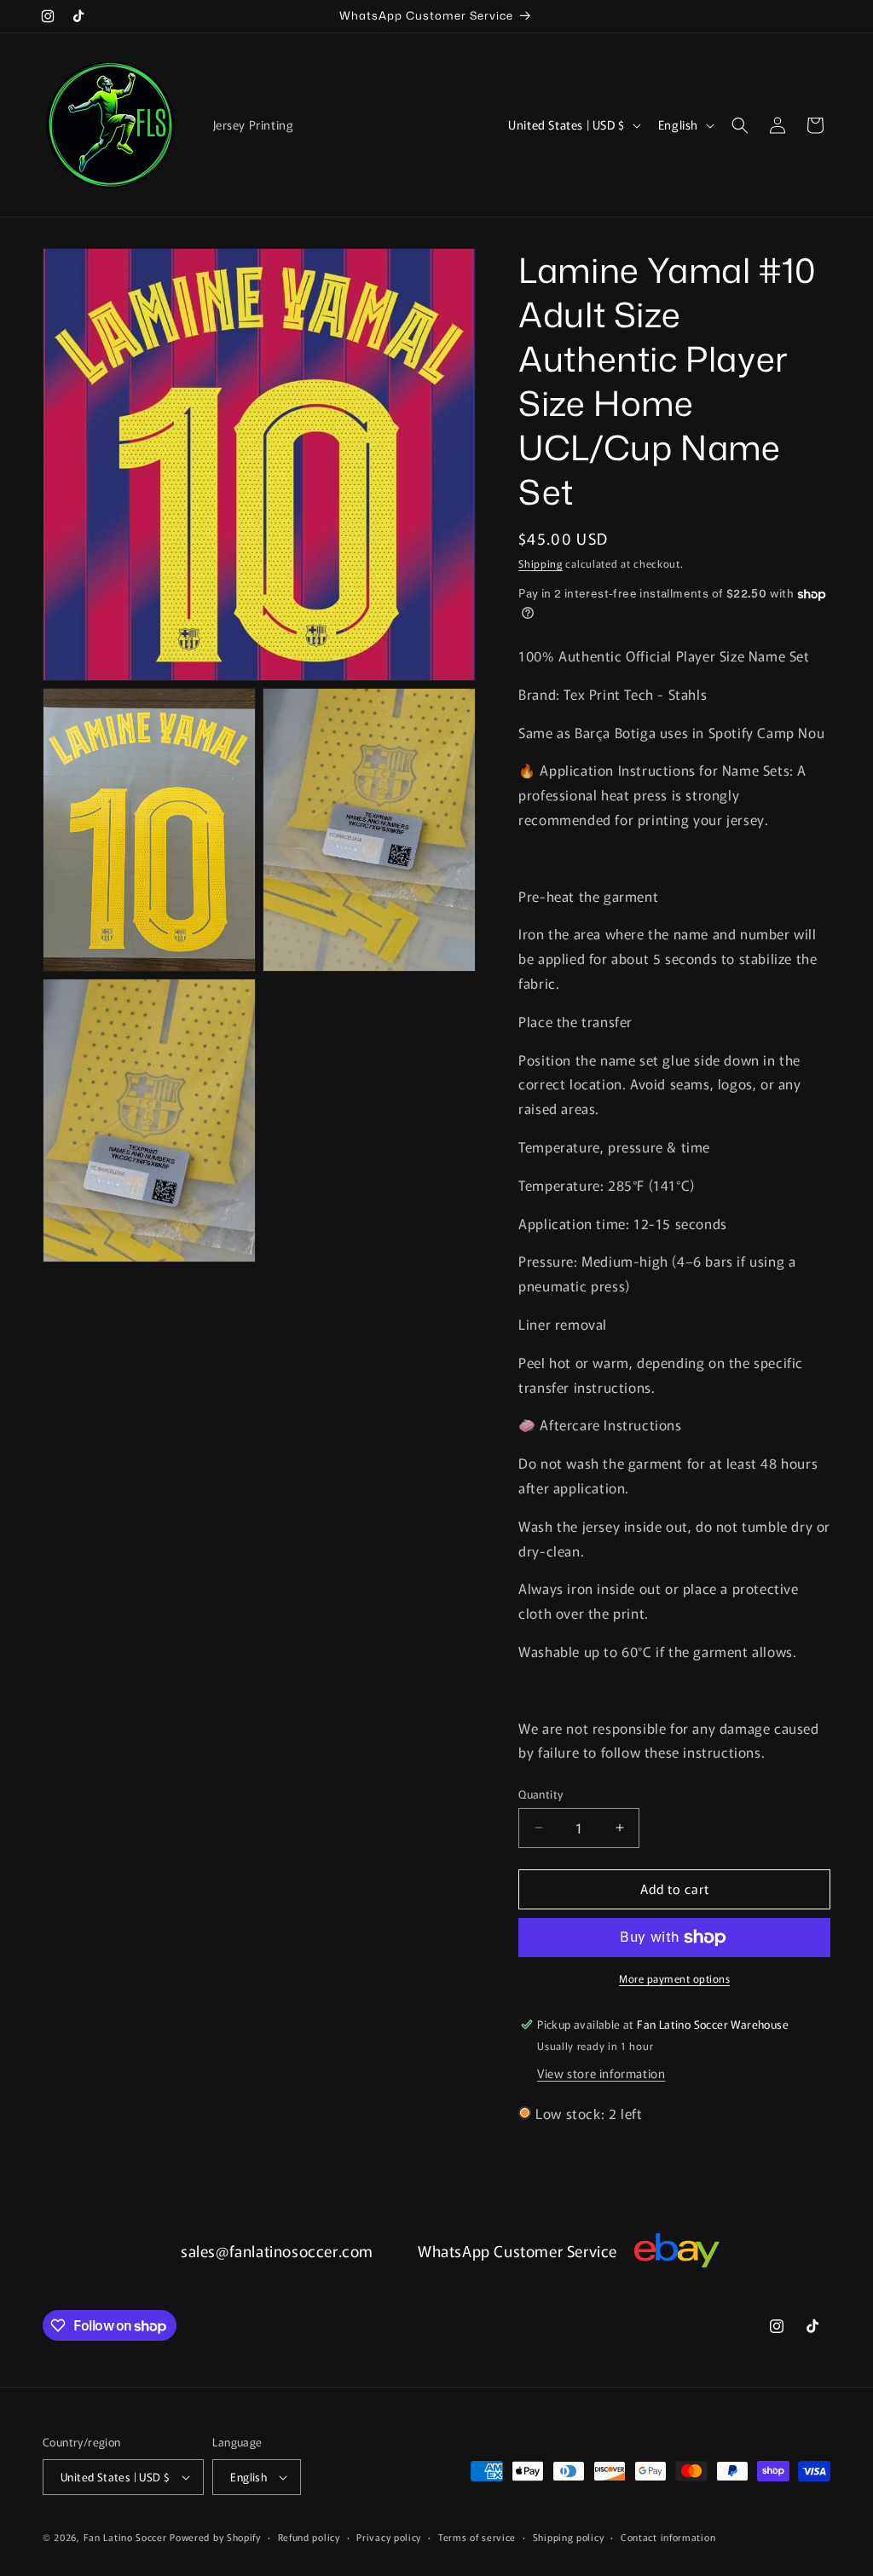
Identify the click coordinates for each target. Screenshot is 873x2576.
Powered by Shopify (215, 2537)
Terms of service (477, 2537)
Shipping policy (569, 2537)
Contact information (668, 2537)
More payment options (674, 1978)
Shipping (541, 563)
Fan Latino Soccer (125, 2537)
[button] (740, 125)
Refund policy (309, 2537)
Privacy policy (389, 2537)
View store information (601, 2073)
